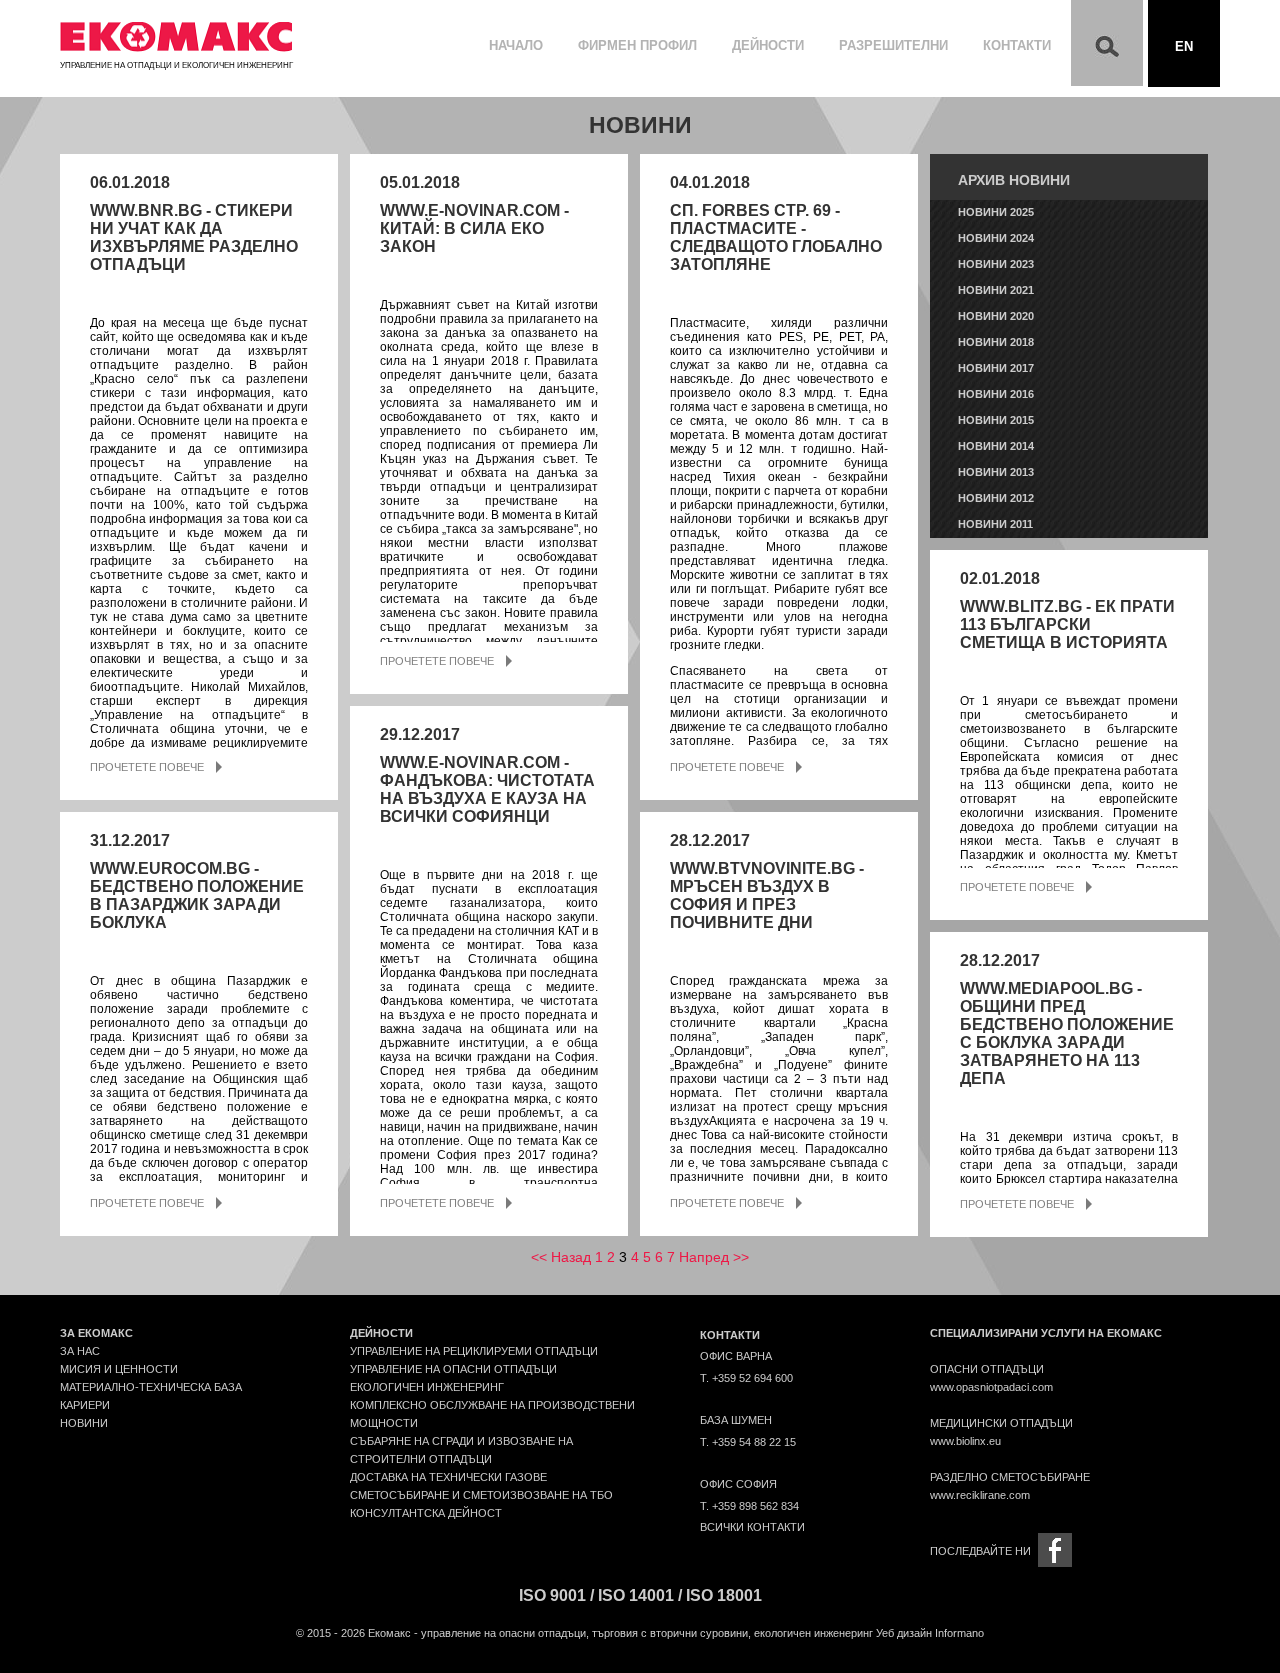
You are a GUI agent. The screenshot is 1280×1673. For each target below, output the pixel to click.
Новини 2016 (996, 394)
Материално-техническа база (151, 1387)
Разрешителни (893, 46)
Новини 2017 (996, 368)
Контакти (1017, 46)
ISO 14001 (636, 1595)
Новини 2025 (996, 212)
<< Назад (561, 1257)
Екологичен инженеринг (427, 1387)
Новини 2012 (996, 498)
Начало (516, 46)
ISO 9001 (552, 1595)
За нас (80, 1351)
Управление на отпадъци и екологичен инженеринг (176, 65)
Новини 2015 (996, 420)
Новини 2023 (996, 264)
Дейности (768, 46)
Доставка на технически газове (448, 1477)
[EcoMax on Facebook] (1055, 1549)
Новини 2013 (996, 472)
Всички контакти (752, 1527)
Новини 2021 (996, 290)
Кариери (85, 1405)
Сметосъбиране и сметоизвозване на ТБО (481, 1495)
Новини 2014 (996, 446)
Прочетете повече (147, 767)
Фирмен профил (637, 46)
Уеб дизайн (904, 1633)
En (1184, 47)
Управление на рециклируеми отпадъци (474, 1351)
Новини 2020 (996, 316)
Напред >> (714, 1257)
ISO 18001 (724, 1595)
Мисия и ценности (119, 1369)
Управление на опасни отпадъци (453, 1369)
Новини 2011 (995, 524)
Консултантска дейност (426, 1513)
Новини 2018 (996, 342)
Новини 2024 (996, 238)
